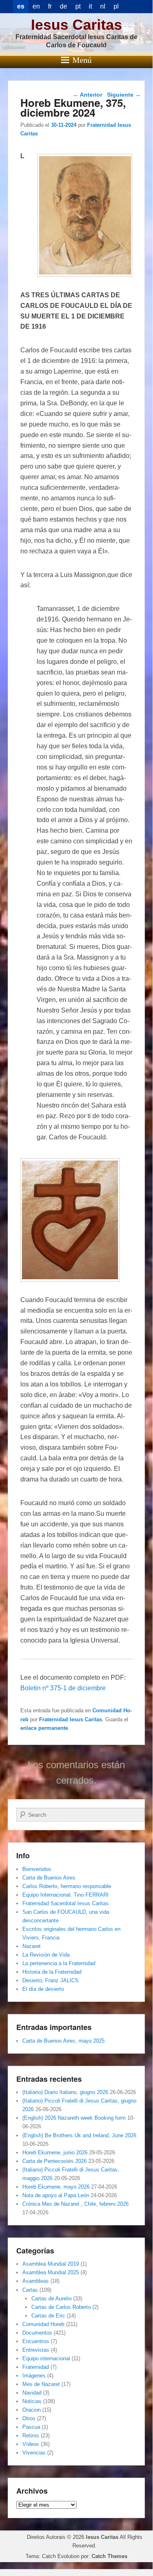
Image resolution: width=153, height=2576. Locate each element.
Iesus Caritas (76, 25)
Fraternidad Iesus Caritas (71, 1719)
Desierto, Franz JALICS (50, 1980)
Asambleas (36, 2281)
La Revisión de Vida (46, 1955)
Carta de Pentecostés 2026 (55, 2161)
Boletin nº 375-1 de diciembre (63, 1688)
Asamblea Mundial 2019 (51, 2264)
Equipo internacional (46, 2358)
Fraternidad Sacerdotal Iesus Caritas (66, 1903)
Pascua (31, 2427)
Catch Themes (109, 2556)
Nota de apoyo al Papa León (56, 2195)
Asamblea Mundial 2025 (51, 2272)
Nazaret (32, 1946)
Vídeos (31, 2444)
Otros (29, 2418)
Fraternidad (36, 2367)
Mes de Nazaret (41, 2384)
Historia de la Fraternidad (52, 1972)
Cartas (30, 2290)
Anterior (87, 95)
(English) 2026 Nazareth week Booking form (74, 2118)
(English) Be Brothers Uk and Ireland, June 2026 (79, 2135)
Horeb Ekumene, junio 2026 (55, 2153)
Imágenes (34, 2376)
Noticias (32, 2401)
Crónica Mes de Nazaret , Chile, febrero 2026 (75, 2204)
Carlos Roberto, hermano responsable (67, 1886)
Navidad (32, 2393)
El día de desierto (43, 1989)
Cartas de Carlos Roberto (61, 2307)
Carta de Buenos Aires (49, 1878)
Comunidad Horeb (43, 2324)
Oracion (32, 2410)
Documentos (37, 2333)
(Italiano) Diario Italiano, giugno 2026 (65, 2092)
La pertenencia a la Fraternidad (59, 1963)
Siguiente (124, 95)
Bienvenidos (37, 1869)
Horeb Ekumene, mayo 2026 (56, 2187)
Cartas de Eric (48, 2316)
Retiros (31, 2436)
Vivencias (34, 2453)
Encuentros (36, 2341)
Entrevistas (36, 2350)
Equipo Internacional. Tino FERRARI (66, 1895)
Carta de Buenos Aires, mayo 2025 (63, 2041)
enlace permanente (44, 1728)
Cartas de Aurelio (51, 2298)
